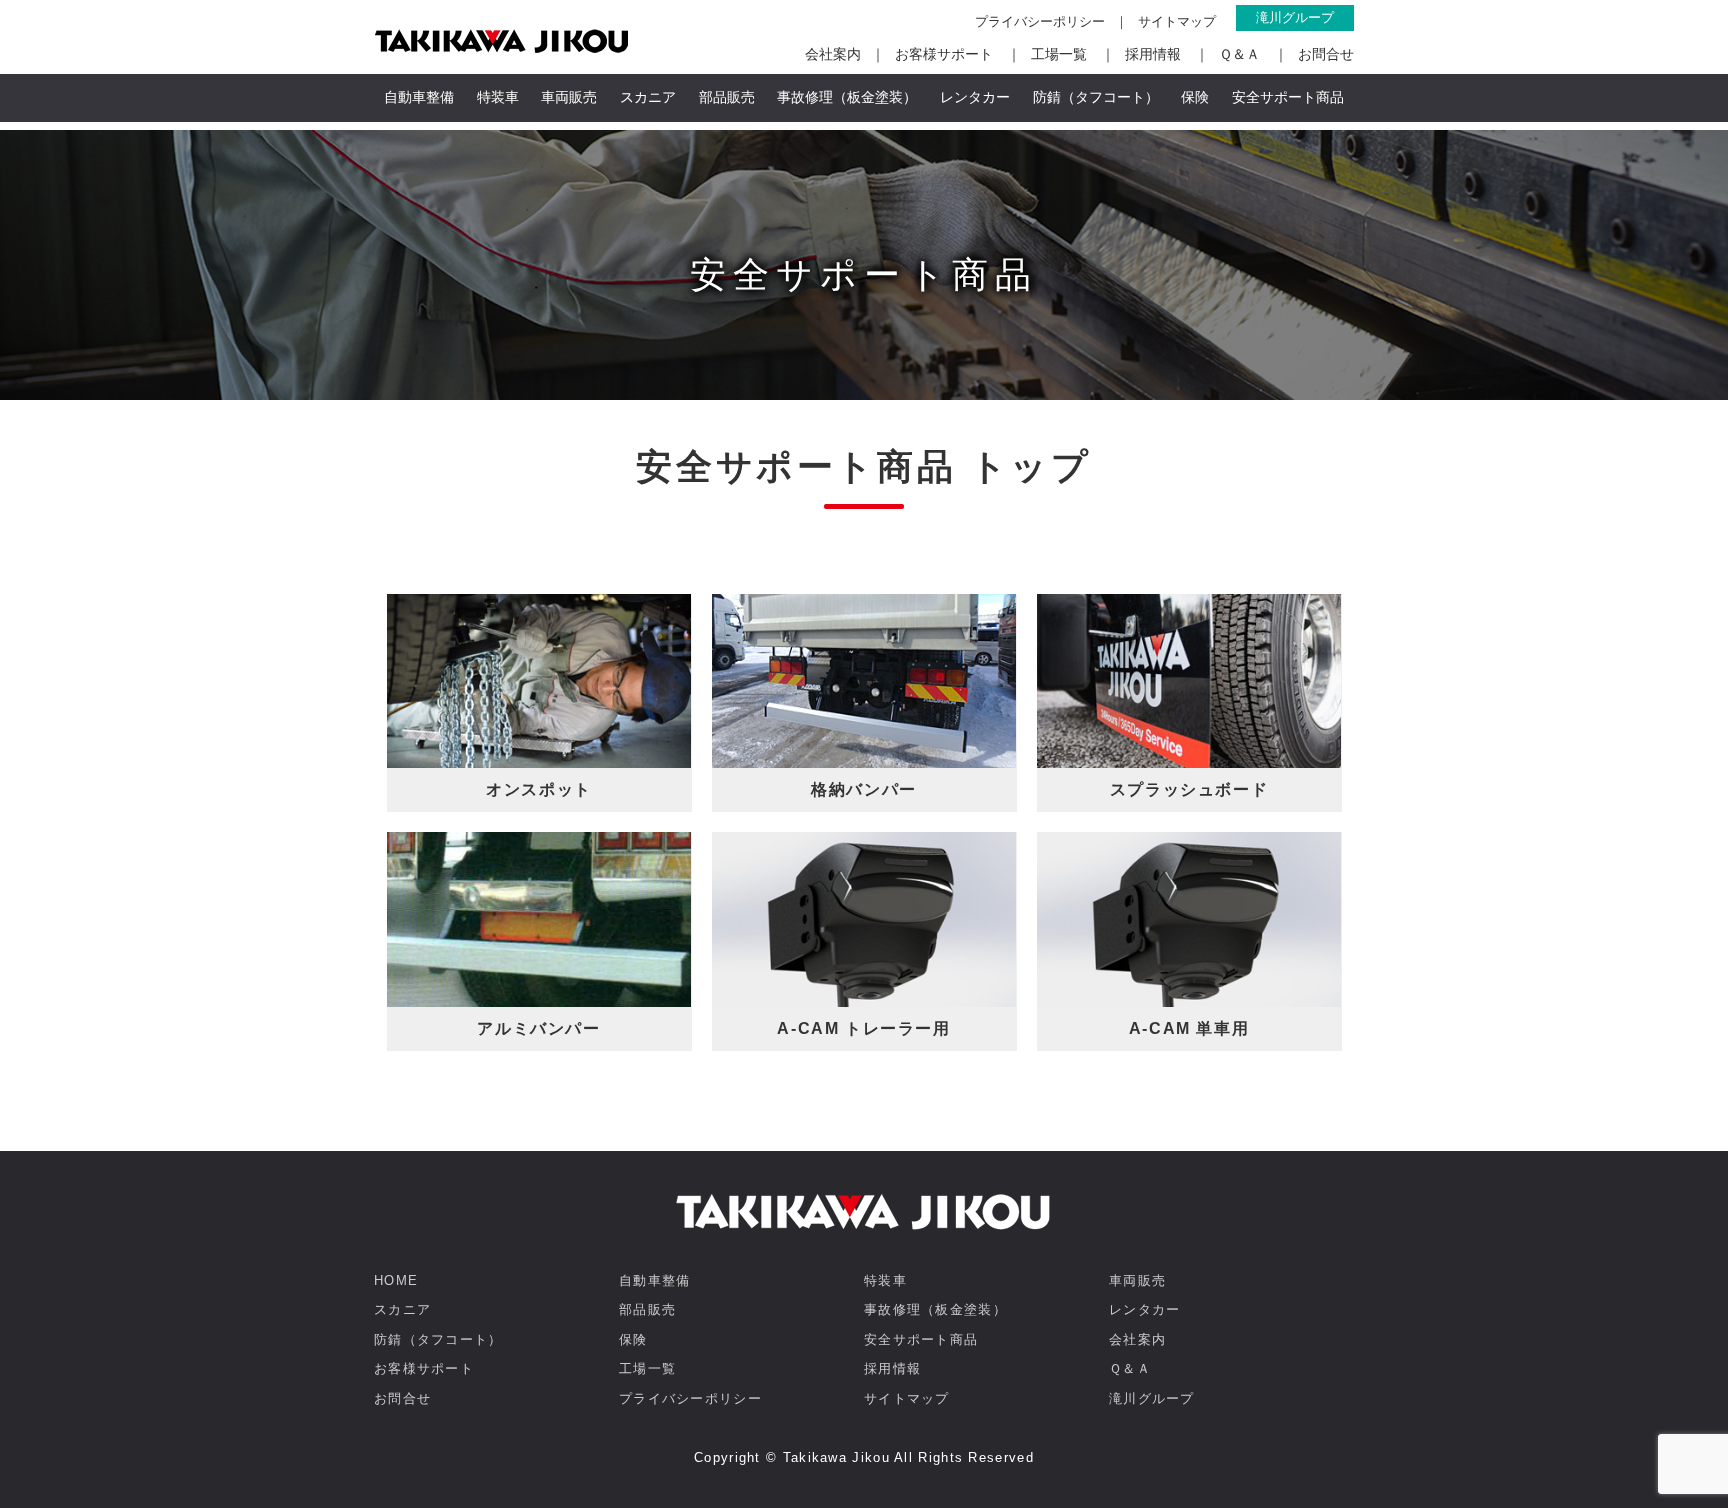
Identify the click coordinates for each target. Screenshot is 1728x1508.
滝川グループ (1295, 17)
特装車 (498, 97)
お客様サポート (944, 54)
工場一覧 (1059, 54)
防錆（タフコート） (1096, 97)
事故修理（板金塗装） (847, 97)
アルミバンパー (538, 1028)
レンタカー (975, 97)
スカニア (648, 97)
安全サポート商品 (1288, 97)
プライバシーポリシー (1040, 21)
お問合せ (1326, 54)
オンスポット (539, 789)
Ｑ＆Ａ (1239, 54)
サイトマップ (1177, 21)
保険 (1195, 97)
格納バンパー (864, 789)
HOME (396, 1280)
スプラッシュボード (1189, 789)
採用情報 (1153, 54)
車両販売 (569, 97)
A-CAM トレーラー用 (863, 1028)
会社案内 (833, 54)
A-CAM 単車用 (1189, 1028)
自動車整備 (419, 97)
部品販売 (727, 97)
